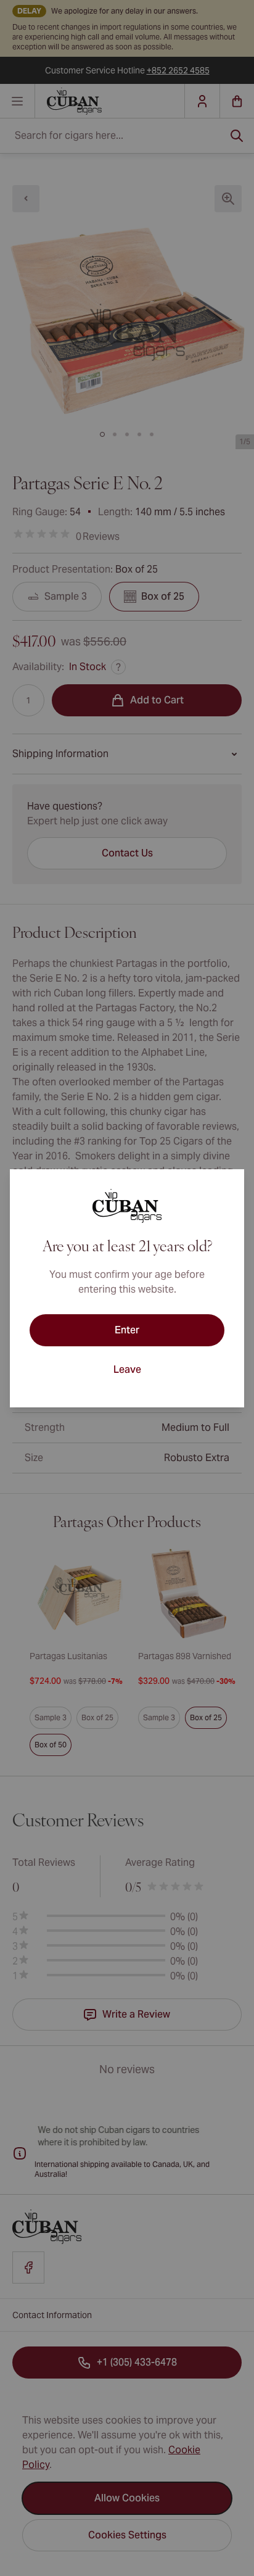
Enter (127, 1330)
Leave (127, 1369)
